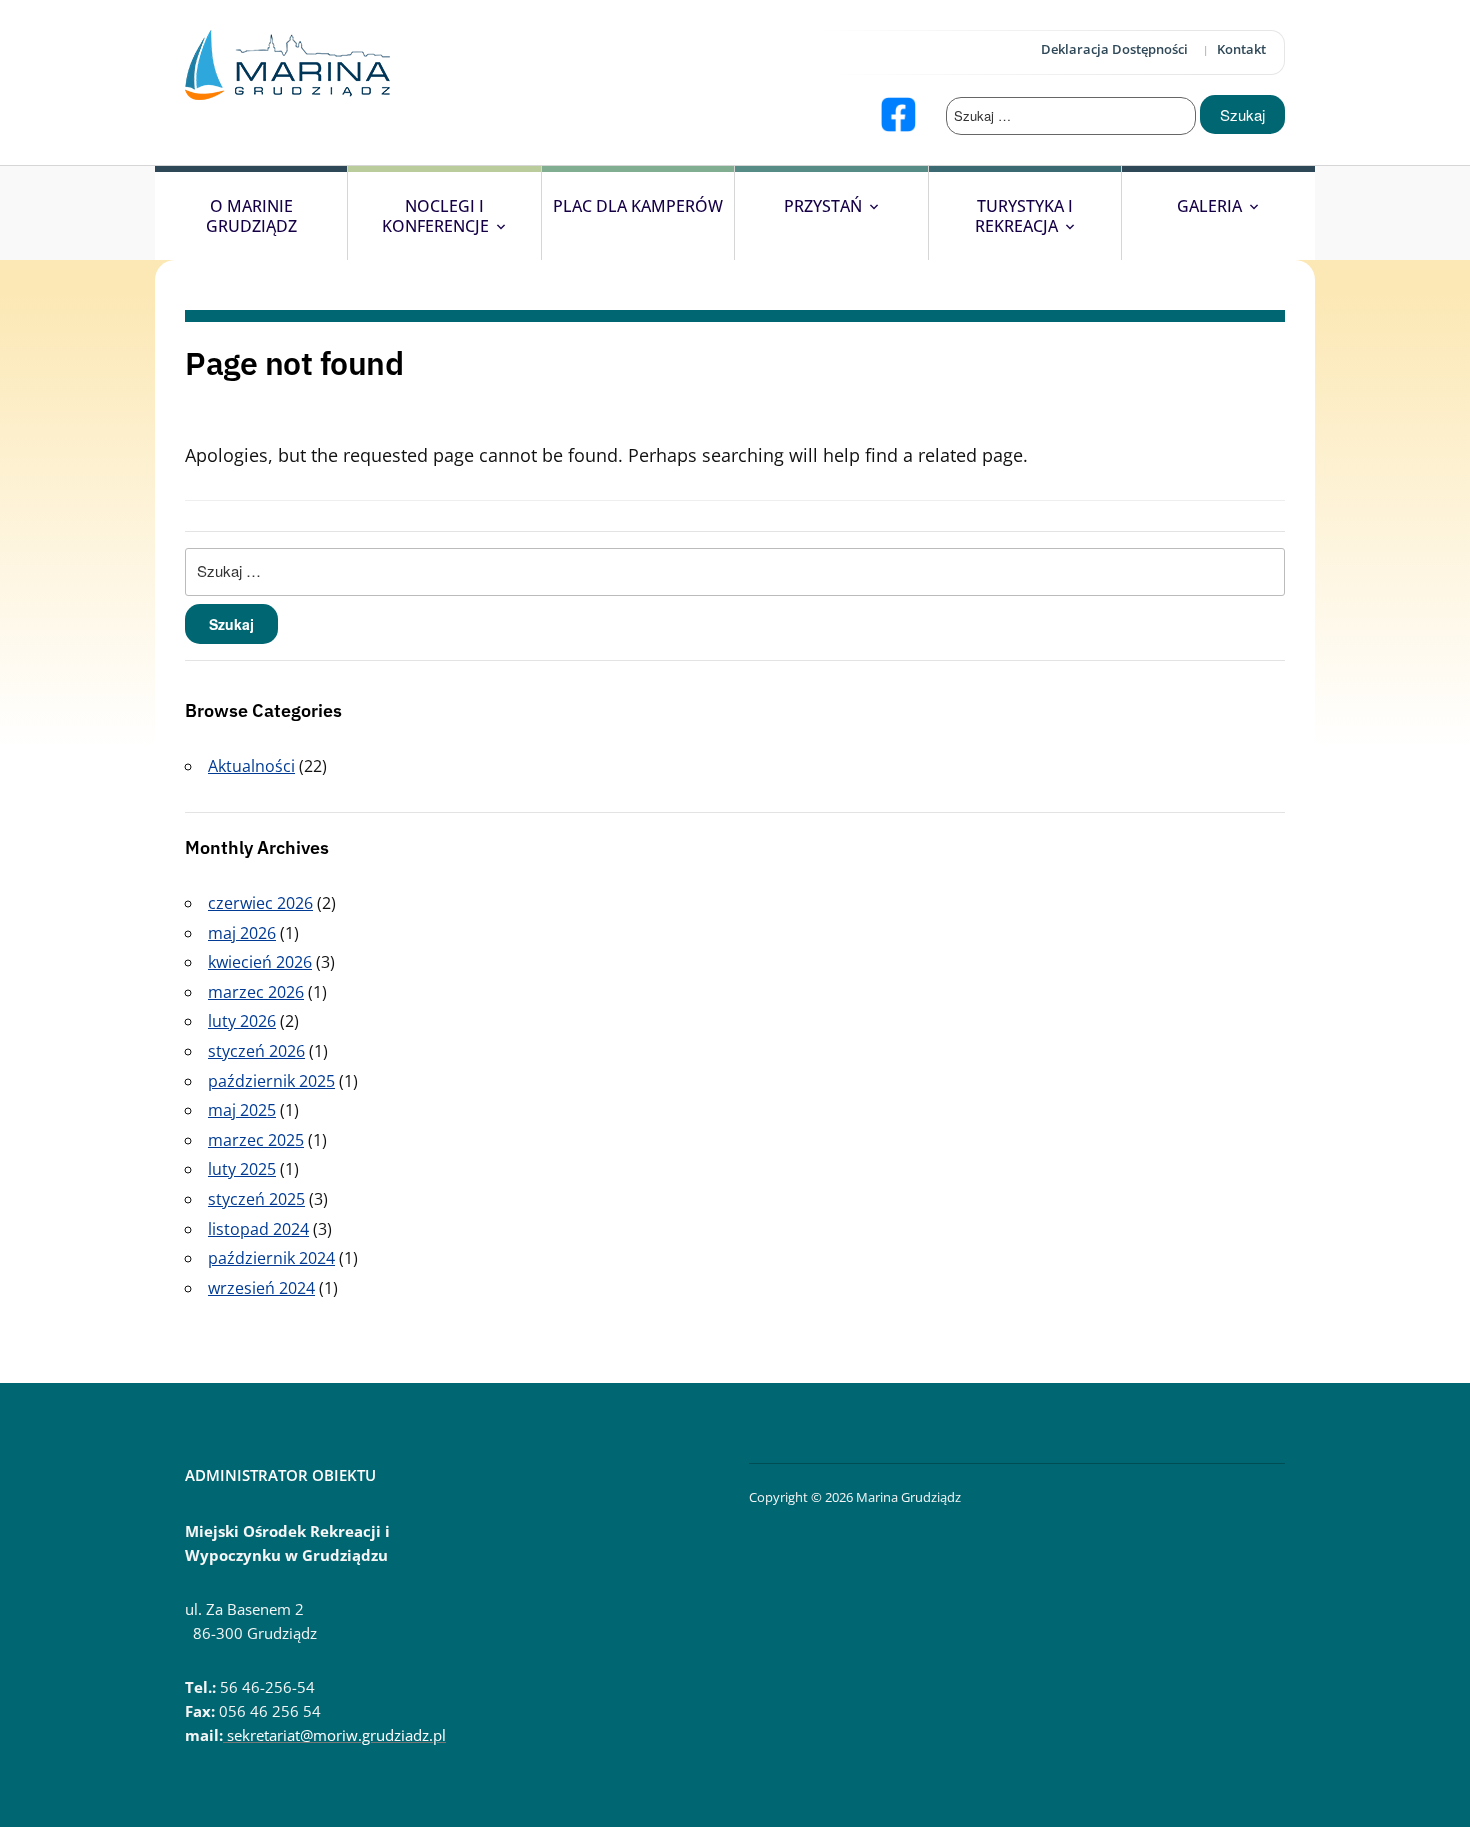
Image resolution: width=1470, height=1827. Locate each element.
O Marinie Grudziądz (251, 216)
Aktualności (251, 766)
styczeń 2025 (256, 1199)
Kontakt (1241, 49)
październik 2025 (271, 1081)
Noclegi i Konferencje (435, 216)
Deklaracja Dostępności (1114, 49)
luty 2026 (242, 1021)
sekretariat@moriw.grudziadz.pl (334, 1735)
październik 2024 (271, 1258)
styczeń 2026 (256, 1051)
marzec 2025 (256, 1140)
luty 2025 (242, 1169)
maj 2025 (242, 1110)
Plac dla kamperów (638, 206)
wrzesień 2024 (261, 1288)
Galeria (1209, 206)
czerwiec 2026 (260, 903)
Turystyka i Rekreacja (1024, 216)
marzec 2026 (256, 992)
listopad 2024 (258, 1229)
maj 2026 (242, 933)
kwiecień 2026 (260, 962)
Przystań (823, 206)
